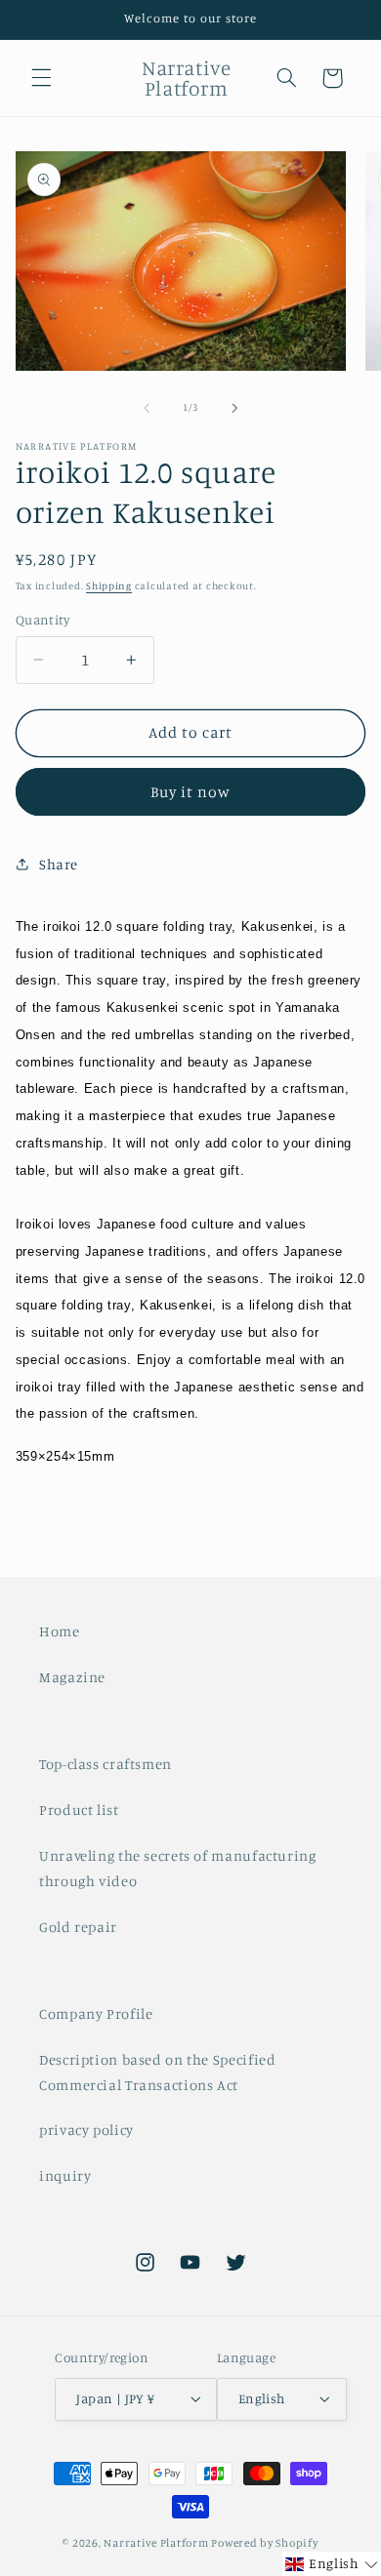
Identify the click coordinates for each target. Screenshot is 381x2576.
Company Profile (96, 2013)
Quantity (42, 620)
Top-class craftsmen (106, 1764)
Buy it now (191, 792)
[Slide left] (147, 408)
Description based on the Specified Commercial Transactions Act (157, 2072)
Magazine (72, 1677)
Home (60, 1631)
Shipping (109, 585)
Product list (79, 1810)
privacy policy (86, 2130)
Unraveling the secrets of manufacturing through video (178, 1868)
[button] (41, 78)
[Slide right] (234, 408)
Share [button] (59, 864)
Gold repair (78, 1927)
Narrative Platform (156, 2543)
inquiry (65, 2175)
